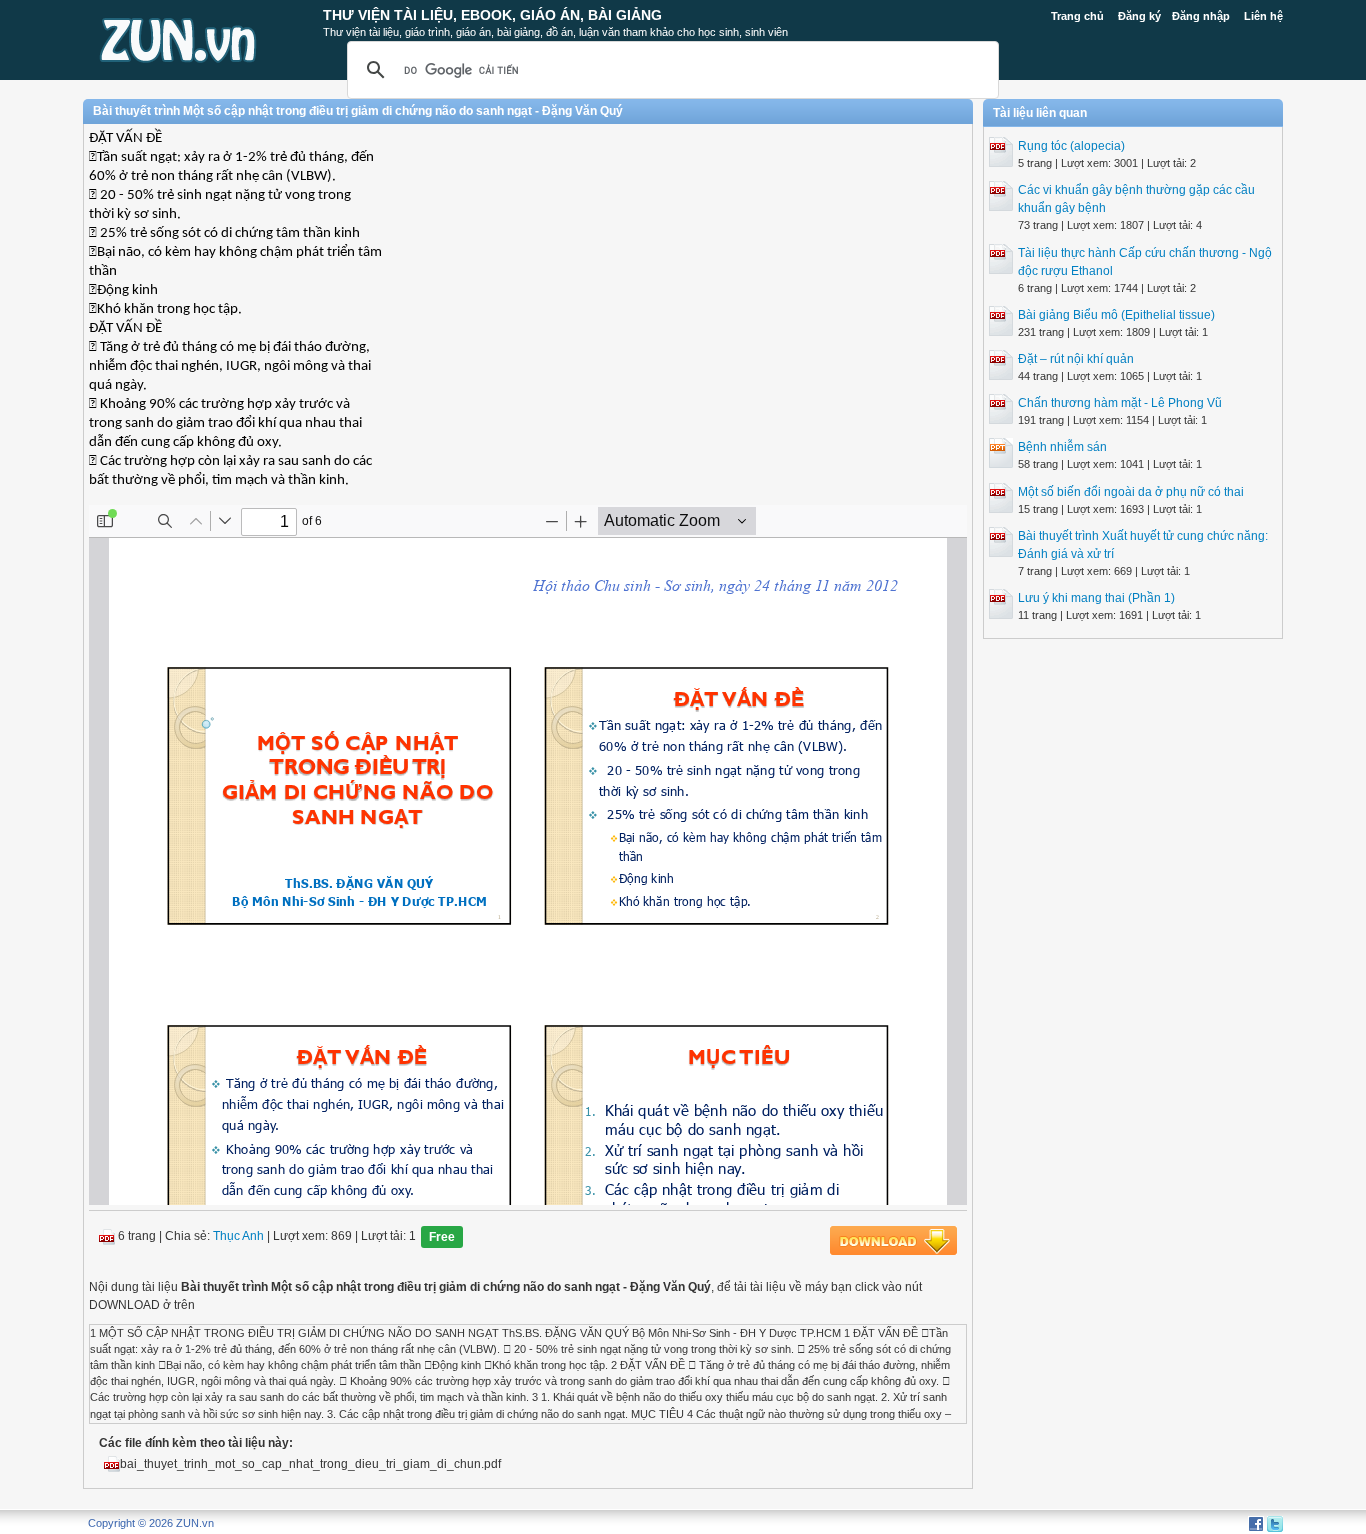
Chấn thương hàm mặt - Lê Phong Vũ (1120, 403)
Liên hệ (1263, 16)
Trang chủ (1077, 16)
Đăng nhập (1201, 16)
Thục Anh (238, 1236)
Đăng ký (1139, 16)
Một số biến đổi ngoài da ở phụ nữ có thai (1131, 492)
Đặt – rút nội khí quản (1076, 359)
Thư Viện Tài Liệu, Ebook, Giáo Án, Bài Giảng (492, 15)
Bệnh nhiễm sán (1062, 447)
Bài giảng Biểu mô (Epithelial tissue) (1116, 315)
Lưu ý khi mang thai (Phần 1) (1096, 598)
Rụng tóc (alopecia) (1071, 146)
